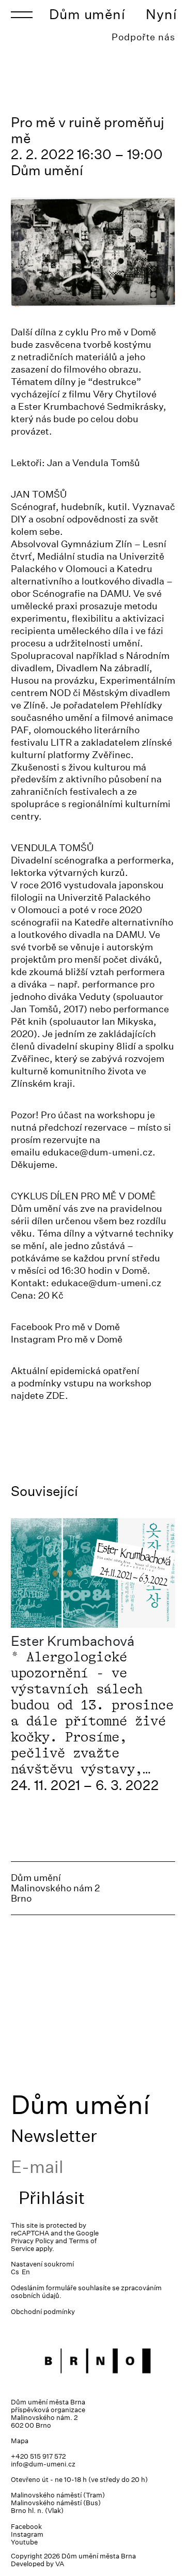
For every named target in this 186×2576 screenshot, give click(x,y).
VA (60, 2564)
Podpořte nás (143, 37)
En (26, 2272)
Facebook (26, 2527)
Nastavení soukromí (42, 2264)
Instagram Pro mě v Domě (67, 1339)
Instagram (27, 2534)
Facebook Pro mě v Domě (65, 1327)
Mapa (20, 2441)
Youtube (24, 2542)
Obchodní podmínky (43, 2312)
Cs (15, 2272)
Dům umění (87, 14)
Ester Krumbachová (73, 1641)
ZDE (56, 1395)
